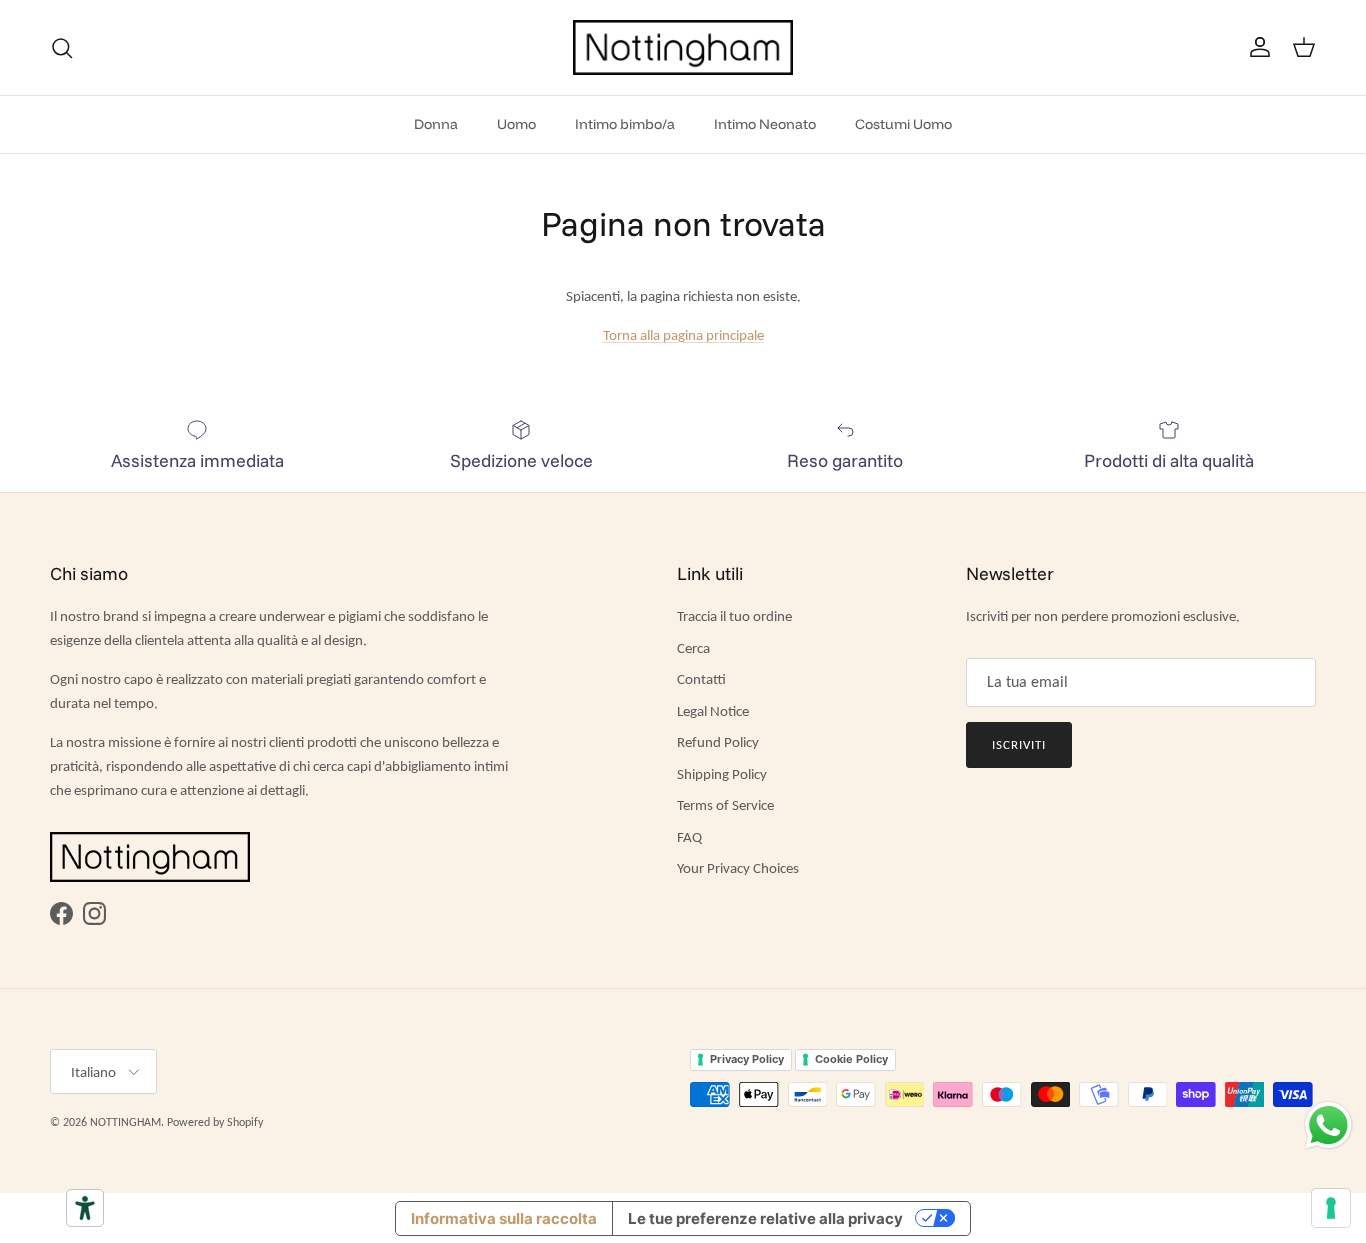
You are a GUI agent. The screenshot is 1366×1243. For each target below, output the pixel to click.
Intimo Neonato (765, 124)
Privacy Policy (747, 1059)
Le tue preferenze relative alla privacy (765, 1218)
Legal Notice (713, 711)
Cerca (693, 648)
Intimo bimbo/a (625, 124)
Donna (436, 124)
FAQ (689, 837)
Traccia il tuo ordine (734, 616)
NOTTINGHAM (125, 1122)
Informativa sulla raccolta (504, 1218)
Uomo (516, 124)
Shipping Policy (722, 774)
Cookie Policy (851, 1059)
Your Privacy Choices (738, 868)
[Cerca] (62, 48)
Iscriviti (1019, 744)
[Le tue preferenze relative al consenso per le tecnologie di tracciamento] (1331, 1208)
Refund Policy (718, 742)
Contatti (701, 679)
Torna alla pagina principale (683, 335)
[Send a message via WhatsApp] (1328, 1125)
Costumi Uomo (903, 124)
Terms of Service (725, 805)
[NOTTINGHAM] (683, 47)
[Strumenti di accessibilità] (85, 1208)
